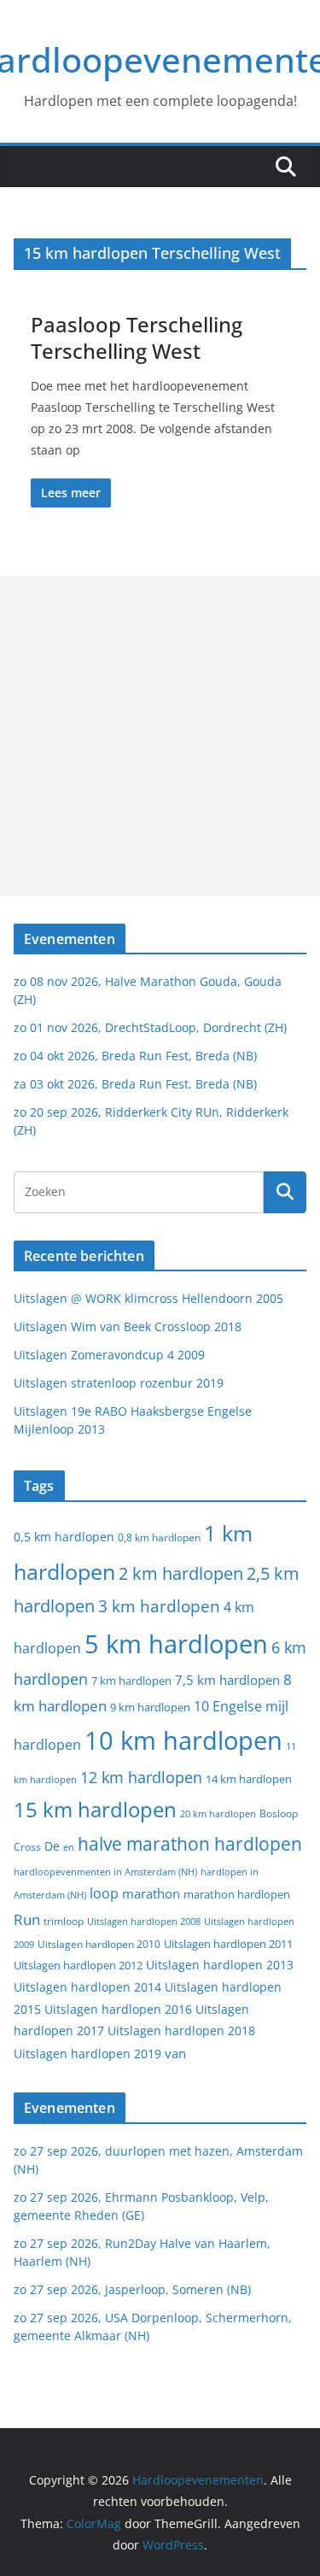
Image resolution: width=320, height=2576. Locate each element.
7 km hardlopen (131, 1681)
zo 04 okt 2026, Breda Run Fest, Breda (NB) (135, 1056)
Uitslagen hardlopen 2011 (228, 1944)
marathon (151, 1893)
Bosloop (279, 1813)
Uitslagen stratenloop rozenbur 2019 (119, 1383)
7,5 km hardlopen (227, 1680)
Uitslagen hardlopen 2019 (87, 2054)
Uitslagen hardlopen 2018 (181, 2030)
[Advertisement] (160, 736)
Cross (27, 1847)
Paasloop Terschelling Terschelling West (137, 337)
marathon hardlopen (237, 1895)
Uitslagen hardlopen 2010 (99, 1944)
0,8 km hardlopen (159, 1537)
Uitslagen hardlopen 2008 (144, 1921)
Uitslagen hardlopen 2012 (78, 1965)
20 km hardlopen (218, 1813)
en (69, 1847)
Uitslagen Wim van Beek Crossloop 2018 (128, 1326)
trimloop (64, 1921)
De (52, 1846)
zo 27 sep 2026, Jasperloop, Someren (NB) (132, 2289)
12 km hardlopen (141, 1777)
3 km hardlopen (159, 1606)
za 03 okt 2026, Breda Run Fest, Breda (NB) (135, 1084)
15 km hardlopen (95, 1809)
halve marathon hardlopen (190, 1844)
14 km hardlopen (249, 1779)
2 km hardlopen (181, 1573)
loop (104, 1893)
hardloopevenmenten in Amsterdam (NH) (105, 1872)
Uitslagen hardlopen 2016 (118, 2009)
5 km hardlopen (176, 1643)
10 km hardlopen (183, 1740)
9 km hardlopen (150, 1707)
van (175, 2053)
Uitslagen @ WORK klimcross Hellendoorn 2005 (148, 1298)
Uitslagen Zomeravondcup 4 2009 (109, 1355)
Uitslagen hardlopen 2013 (220, 1965)
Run (27, 1919)
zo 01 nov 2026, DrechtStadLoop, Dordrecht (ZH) (150, 1027)
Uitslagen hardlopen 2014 (87, 1987)
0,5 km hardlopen (64, 1537)
